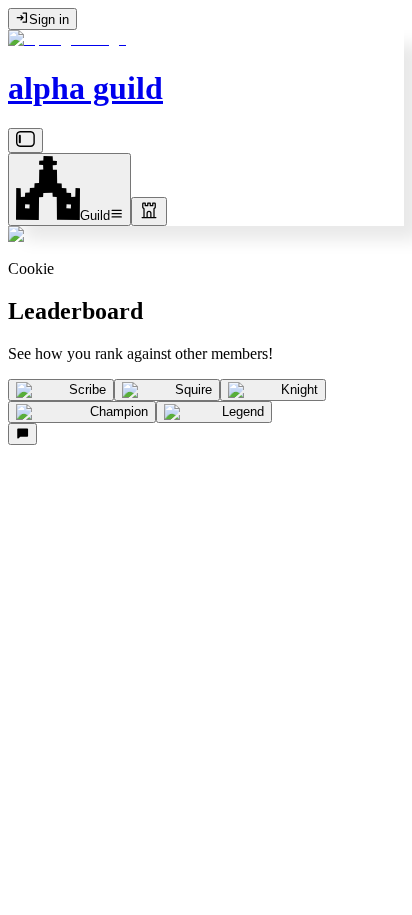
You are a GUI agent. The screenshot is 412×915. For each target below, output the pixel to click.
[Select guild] (149, 211)
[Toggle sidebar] (25, 140)
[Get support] (22, 434)
